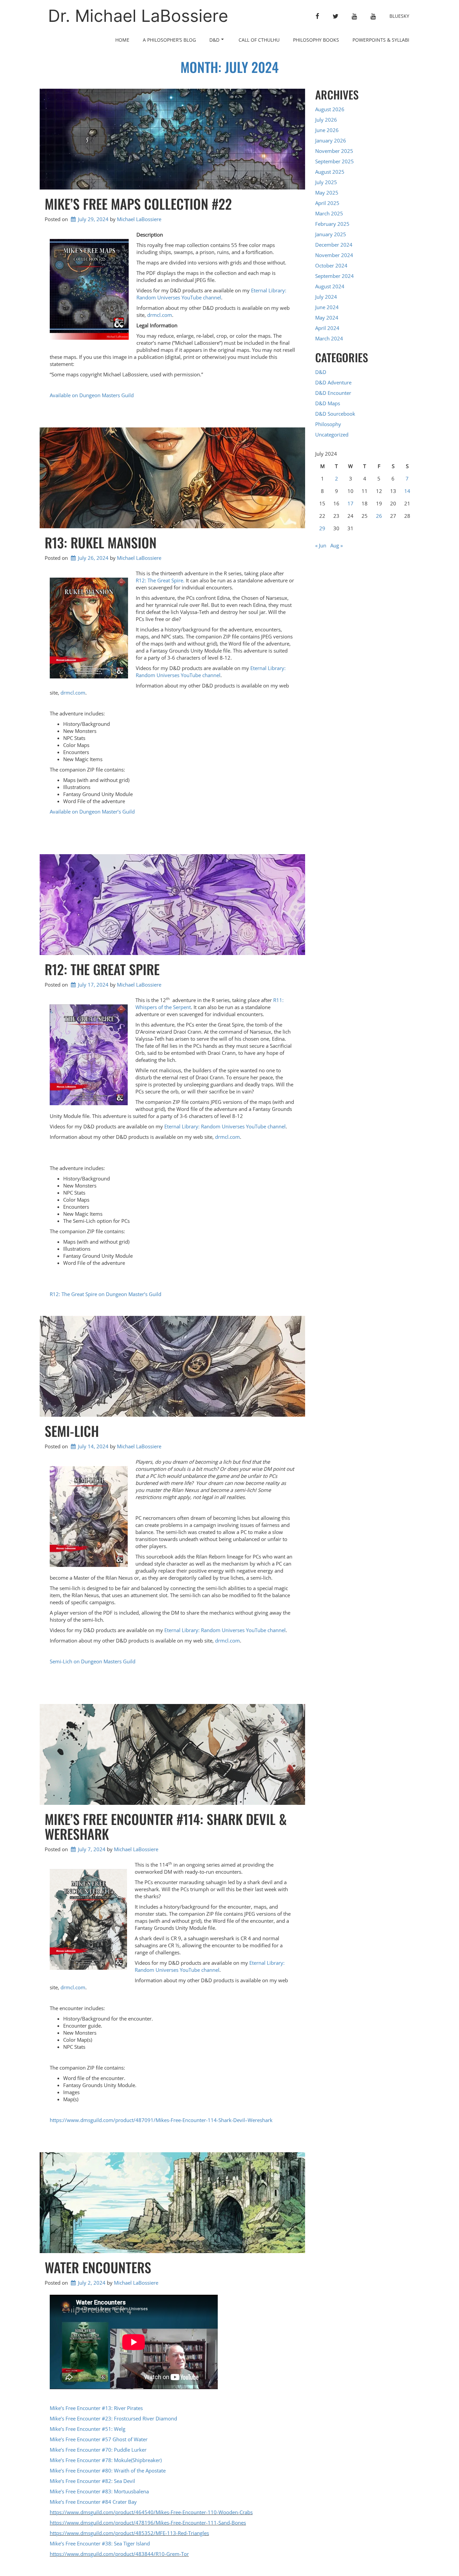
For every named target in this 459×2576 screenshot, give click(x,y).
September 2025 (335, 161)
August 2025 (330, 172)
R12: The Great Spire (102, 969)
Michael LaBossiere (139, 219)
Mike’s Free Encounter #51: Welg (88, 2429)
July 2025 (326, 182)
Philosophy (328, 424)
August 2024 (330, 286)
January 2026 (331, 140)
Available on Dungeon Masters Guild (92, 395)
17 (350, 503)
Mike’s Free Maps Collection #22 (138, 204)
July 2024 (326, 297)
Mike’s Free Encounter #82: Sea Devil (92, 2481)
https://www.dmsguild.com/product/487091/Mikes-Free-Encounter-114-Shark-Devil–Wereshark (161, 2120)
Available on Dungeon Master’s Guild (92, 812)
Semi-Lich (72, 1431)
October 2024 (331, 265)
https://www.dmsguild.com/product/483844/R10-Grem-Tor (119, 2554)
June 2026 (327, 130)
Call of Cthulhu (259, 40)
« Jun (321, 545)
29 (322, 528)
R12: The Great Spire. (160, 580)
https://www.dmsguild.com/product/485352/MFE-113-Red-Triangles (129, 2533)
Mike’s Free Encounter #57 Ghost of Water (99, 2439)
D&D (214, 40)
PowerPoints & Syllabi (381, 40)
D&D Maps (328, 403)
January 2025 (331, 234)
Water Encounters (98, 2267)
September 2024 (335, 276)
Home (122, 40)
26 (379, 516)
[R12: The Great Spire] (172, 905)
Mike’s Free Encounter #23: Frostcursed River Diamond (113, 2418)
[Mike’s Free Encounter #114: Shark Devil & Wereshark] (172, 1754)
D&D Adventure (333, 382)
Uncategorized (332, 434)
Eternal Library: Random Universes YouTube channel (211, 294)
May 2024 (327, 318)
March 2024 (329, 338)
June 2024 (327, 307)
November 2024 (334, 255)
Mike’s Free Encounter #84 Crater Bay (93, 2502)
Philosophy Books (316, 40)
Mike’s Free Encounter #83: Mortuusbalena (99, 2491)
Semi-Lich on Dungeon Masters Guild (93, 1661)
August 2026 (330, 109)
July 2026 (326, 120)
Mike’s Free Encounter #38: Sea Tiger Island (100, 2543)
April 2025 (327, 203)
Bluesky (399, 16)
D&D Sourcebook (335, 414)
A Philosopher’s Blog (169, 40)
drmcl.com (160, 315)
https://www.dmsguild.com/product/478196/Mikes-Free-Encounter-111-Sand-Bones (148, 2523)
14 (407, 491)
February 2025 (332, 224)
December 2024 (334, 245)
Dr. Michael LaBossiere (138, 16)
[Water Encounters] (172, 2203)
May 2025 (327, 193)
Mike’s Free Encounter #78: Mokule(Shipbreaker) (106, 2460)
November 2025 (334, 151)
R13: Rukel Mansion (101, 542)
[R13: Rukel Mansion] (172, 478)
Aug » (337, 545)
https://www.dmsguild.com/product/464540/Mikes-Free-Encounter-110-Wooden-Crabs (151, 2512)
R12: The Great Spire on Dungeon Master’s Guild (106, 1294)
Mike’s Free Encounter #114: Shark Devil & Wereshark (166, 1826)
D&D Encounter (333, 393)
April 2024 (327, 328)
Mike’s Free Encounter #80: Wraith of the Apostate (108, 2470)
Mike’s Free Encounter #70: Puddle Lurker (98, 2450)
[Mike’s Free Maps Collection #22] (172, 139)
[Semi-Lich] (172, 1366)
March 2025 (329, 213)
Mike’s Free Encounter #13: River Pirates (96, 2408)
